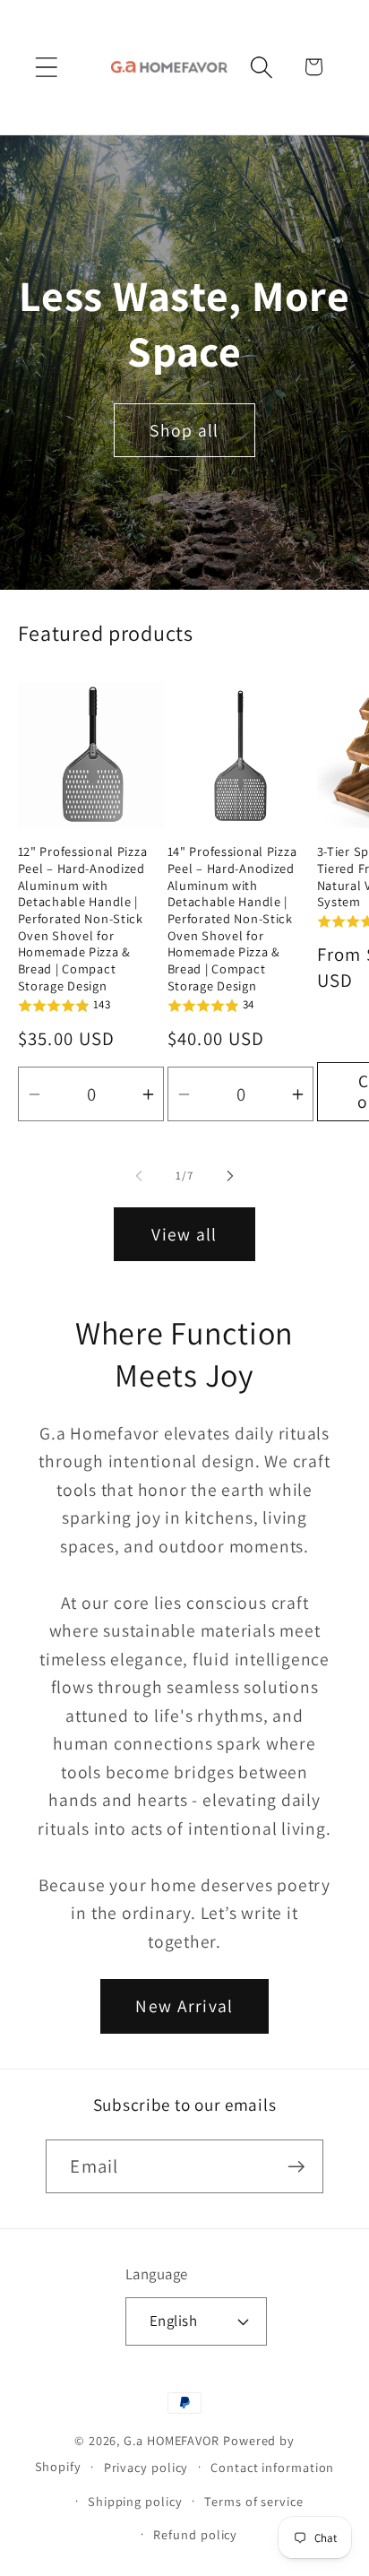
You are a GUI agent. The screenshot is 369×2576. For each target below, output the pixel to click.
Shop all (184, 430)
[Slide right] (230, 1176)
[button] (46, 67)
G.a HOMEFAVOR (172, 2440)
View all (184, 1234)
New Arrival (184, 2006)
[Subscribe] (297, 2167)
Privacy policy (146, 2467)
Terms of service (254, 2501)
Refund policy (195, 2534)
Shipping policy (135, 2501)
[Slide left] (139, 1176)
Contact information (272, 2467)
